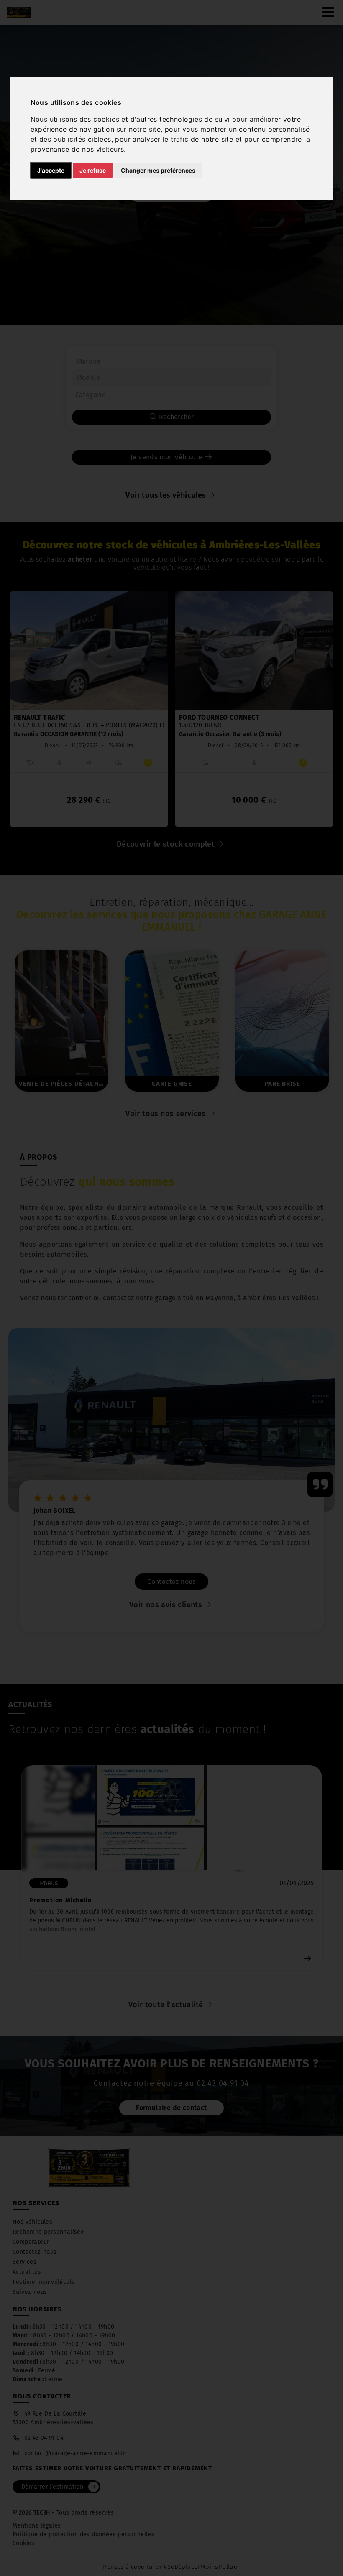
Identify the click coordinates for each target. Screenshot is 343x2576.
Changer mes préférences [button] (158, 170)
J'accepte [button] (51, 170)
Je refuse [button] (93, 170)
